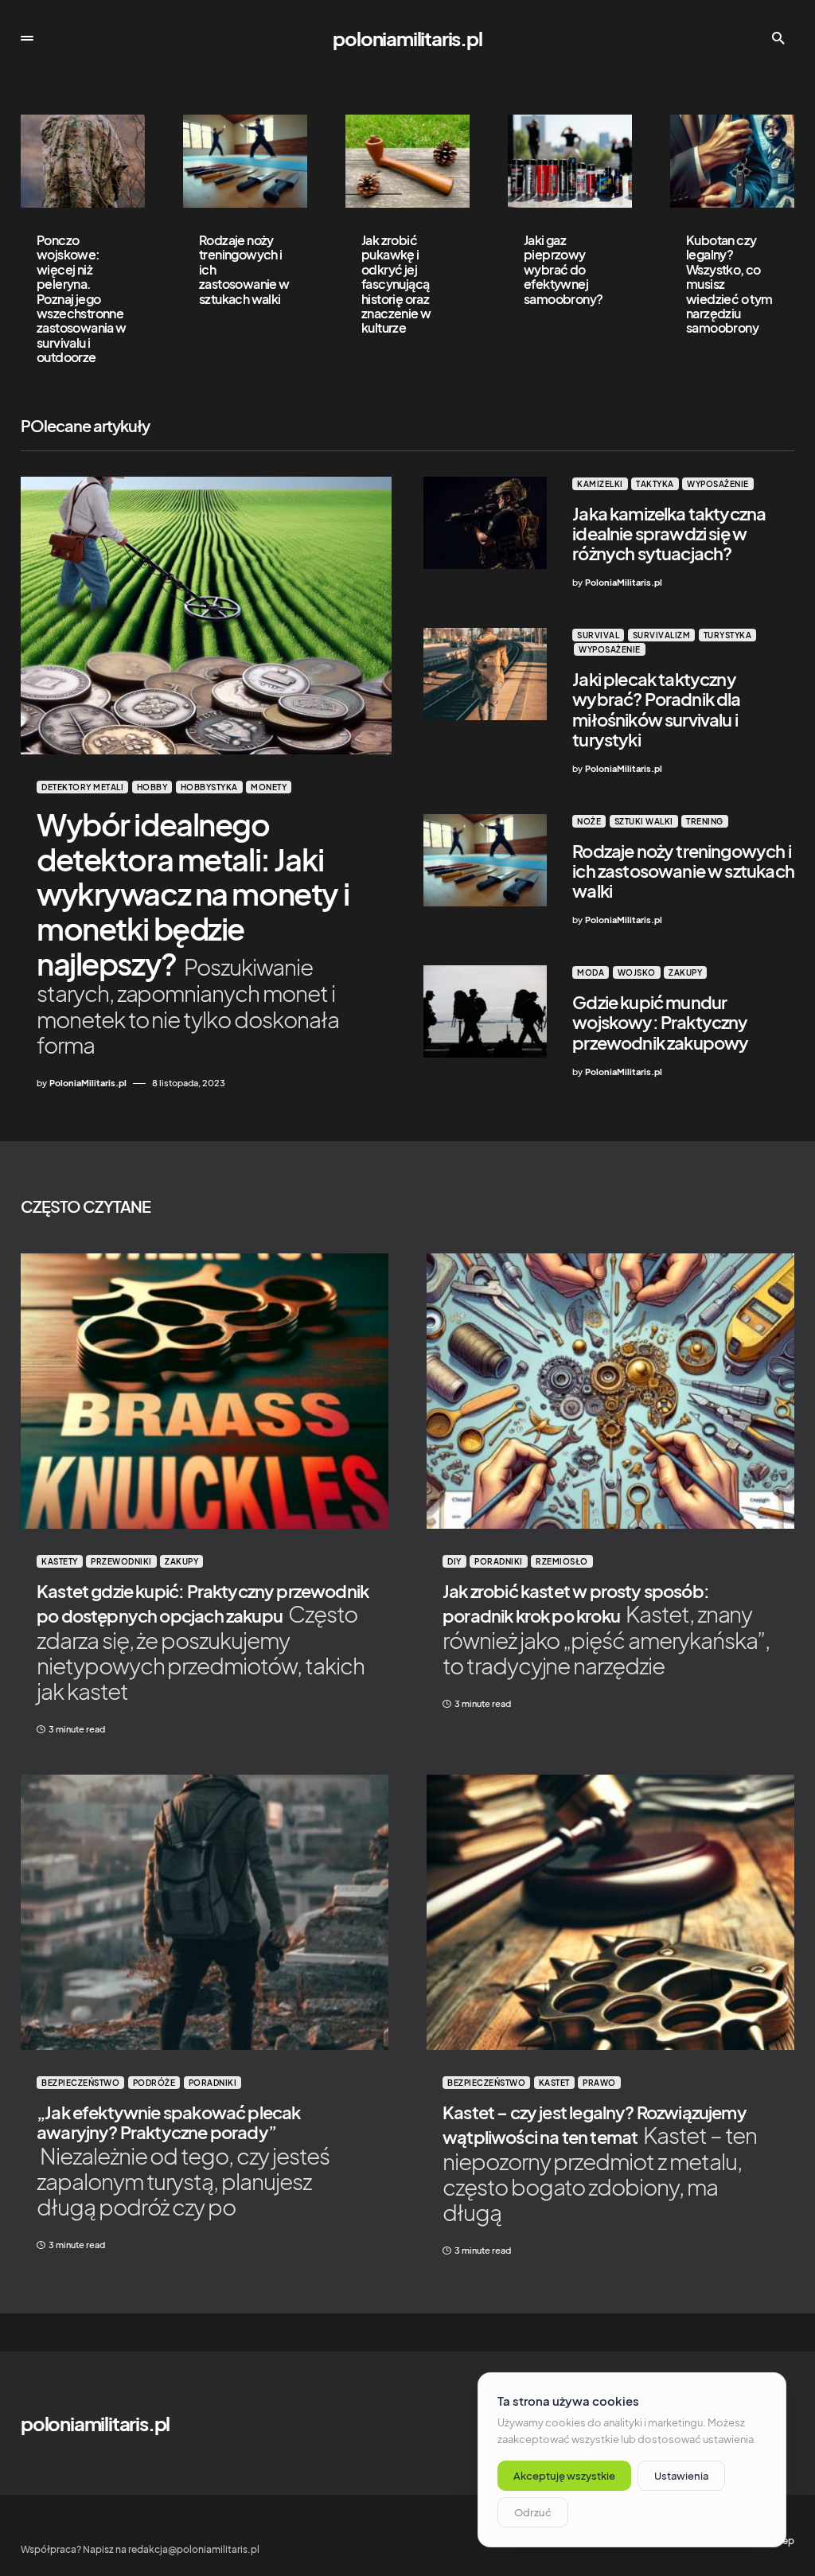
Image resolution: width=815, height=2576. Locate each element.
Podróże (154, 2083)
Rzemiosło (562, 1561)
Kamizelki (600, 484)
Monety (269, 787)
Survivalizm (662, 635)
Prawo (599, 2083)
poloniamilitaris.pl (407, 38)
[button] (27, 38)
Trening (705, 821)
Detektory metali (82, 787)
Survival (598, 635)
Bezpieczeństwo (80, 2083)
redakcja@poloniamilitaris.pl (194, 2549)
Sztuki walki (644, 821)
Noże (589, 821)
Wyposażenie (718, 484)
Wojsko (637, 972)
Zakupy (685, 972)
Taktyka (655, 484)
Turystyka (728, 635)
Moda (591, 972)
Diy (454, 1561)
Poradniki (499, 1561)
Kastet (554, 2083)
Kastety (60, 1561)
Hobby (152, 787)
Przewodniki (121, 1561)
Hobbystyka (209, 787)
